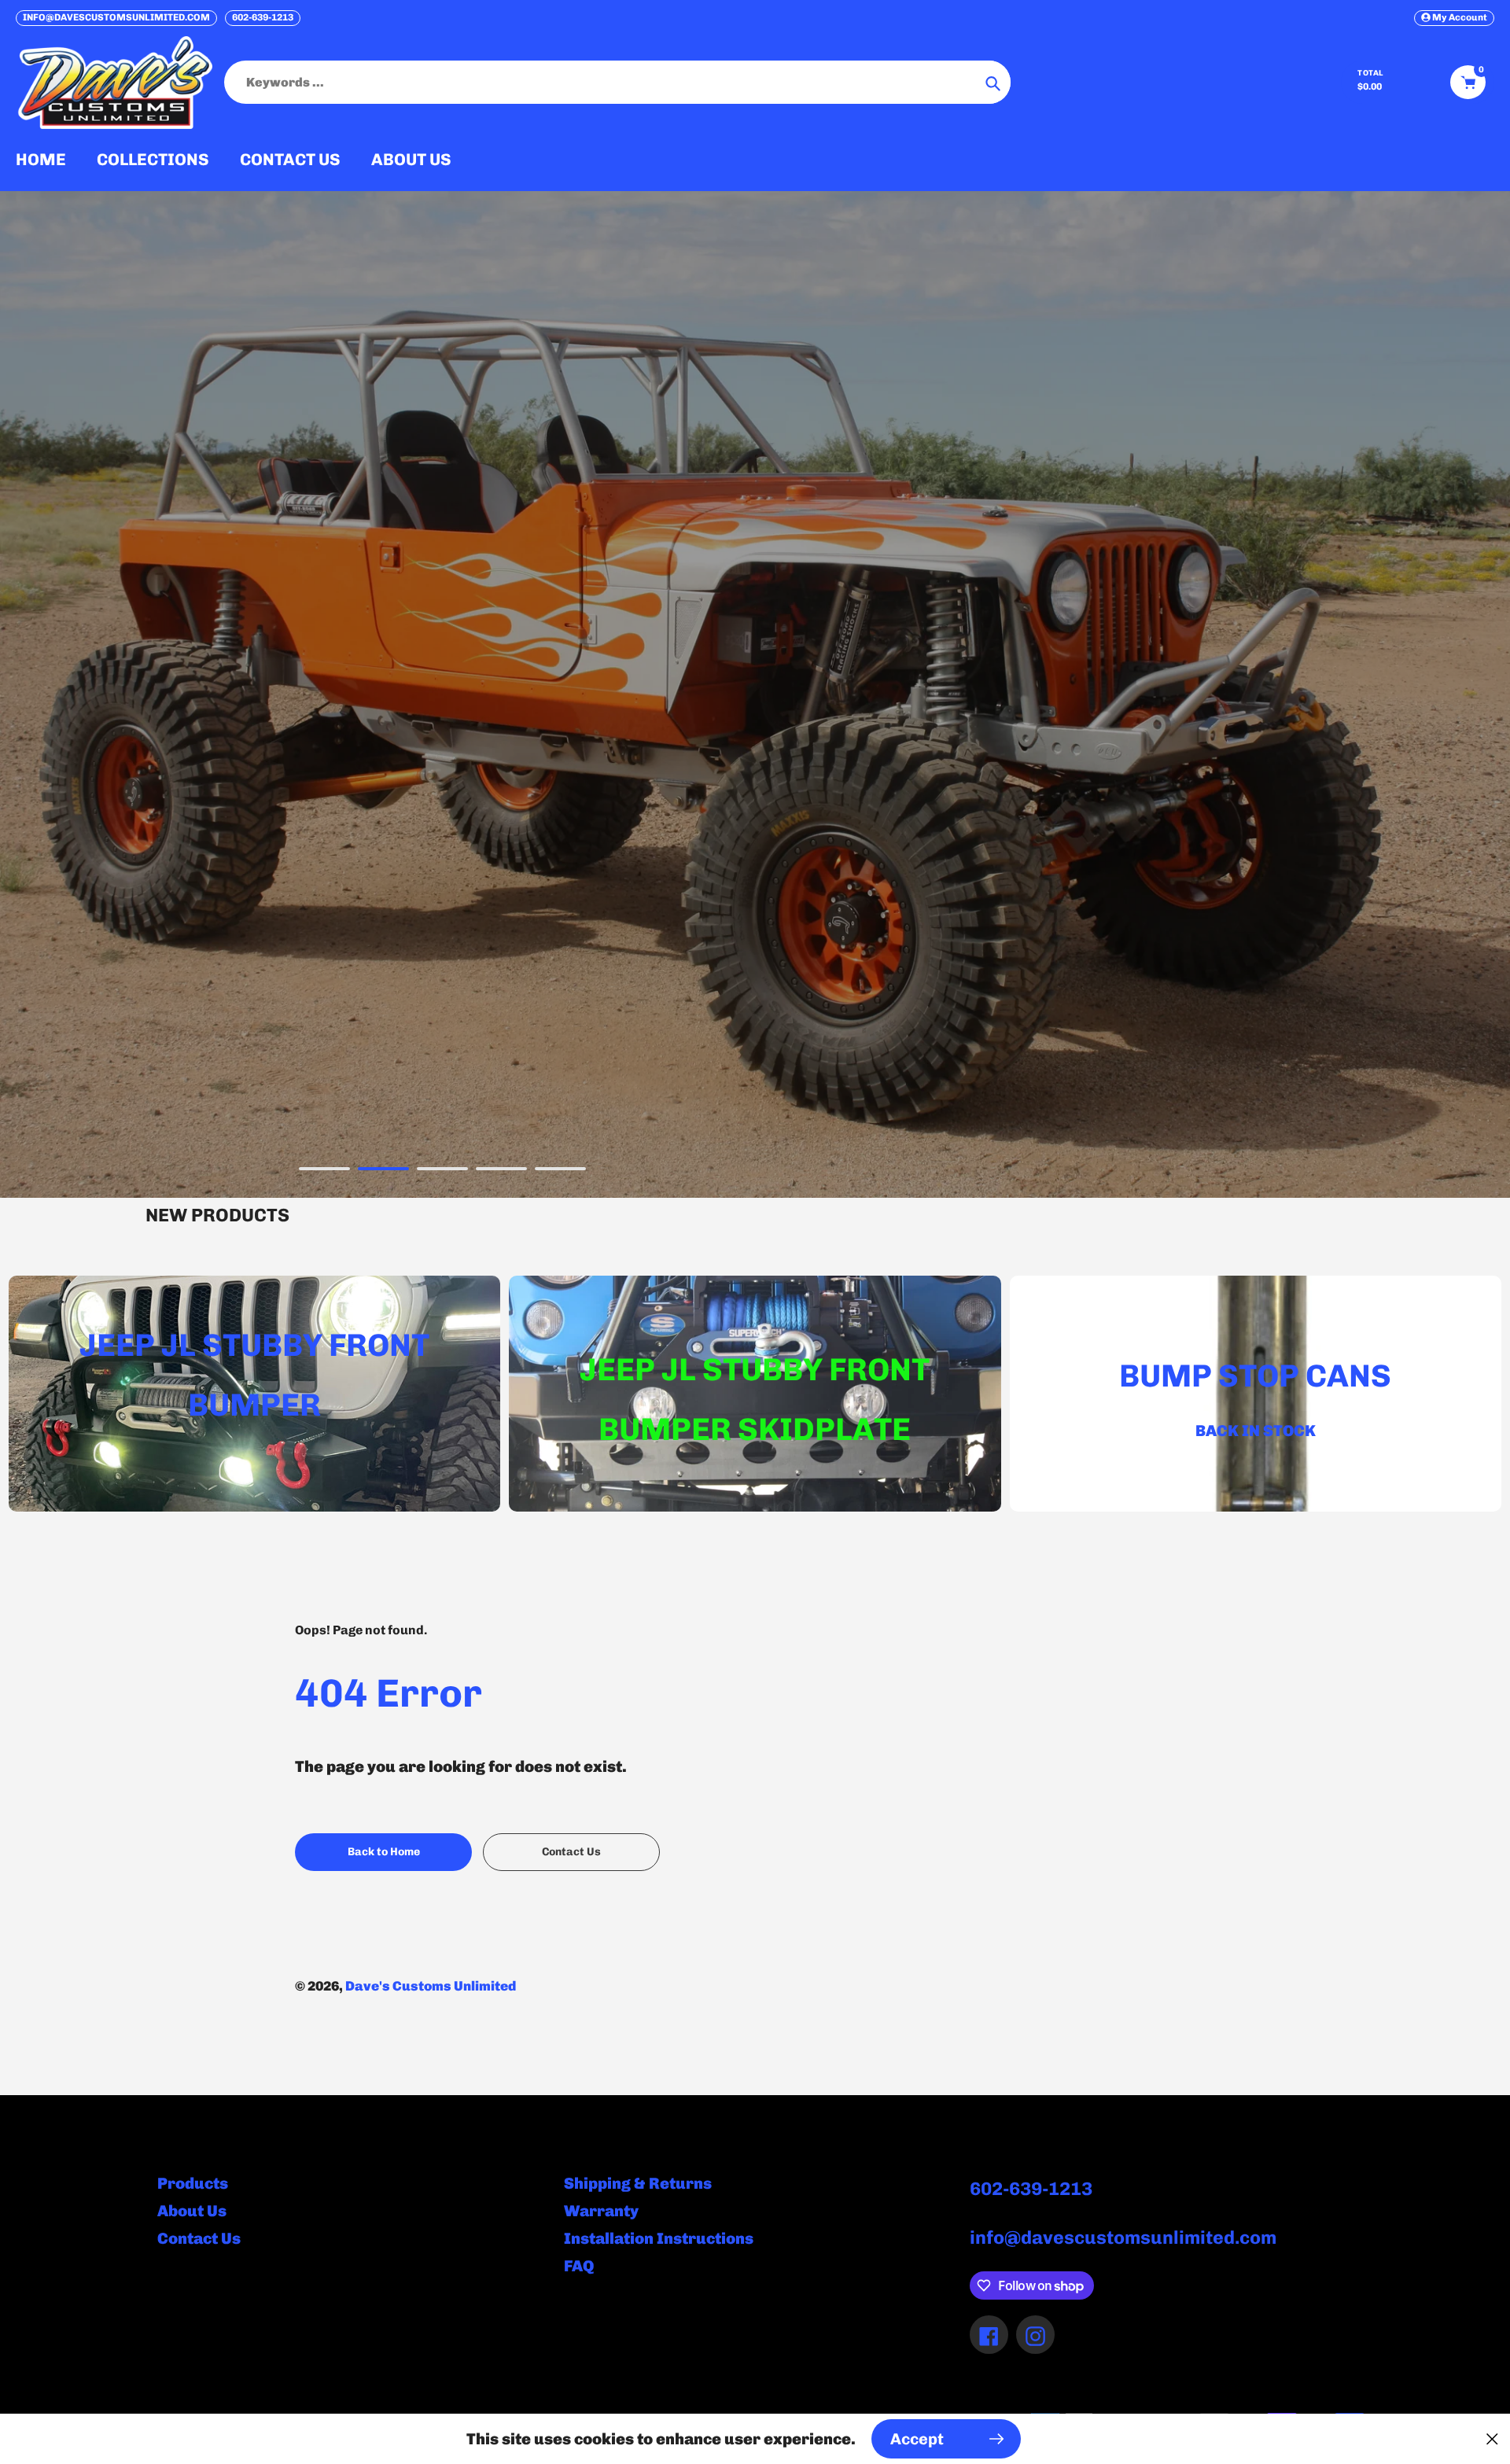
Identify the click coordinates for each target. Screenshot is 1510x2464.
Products (193, 2183)
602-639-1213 (263, 17)
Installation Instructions (659, 2238)
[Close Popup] (1492, 2439)
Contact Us (199, 2238)
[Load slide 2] (383, 1171)
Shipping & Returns (638, 2183)
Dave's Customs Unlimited (431, 1986)
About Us (192, 2211)
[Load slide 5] (560, 1171)
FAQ (579, 2266)
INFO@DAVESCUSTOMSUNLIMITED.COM (116, 17)
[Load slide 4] (501, 1171)
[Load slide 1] (324, 1171)
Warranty (601, 2211)
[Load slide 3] (442, 1171)
